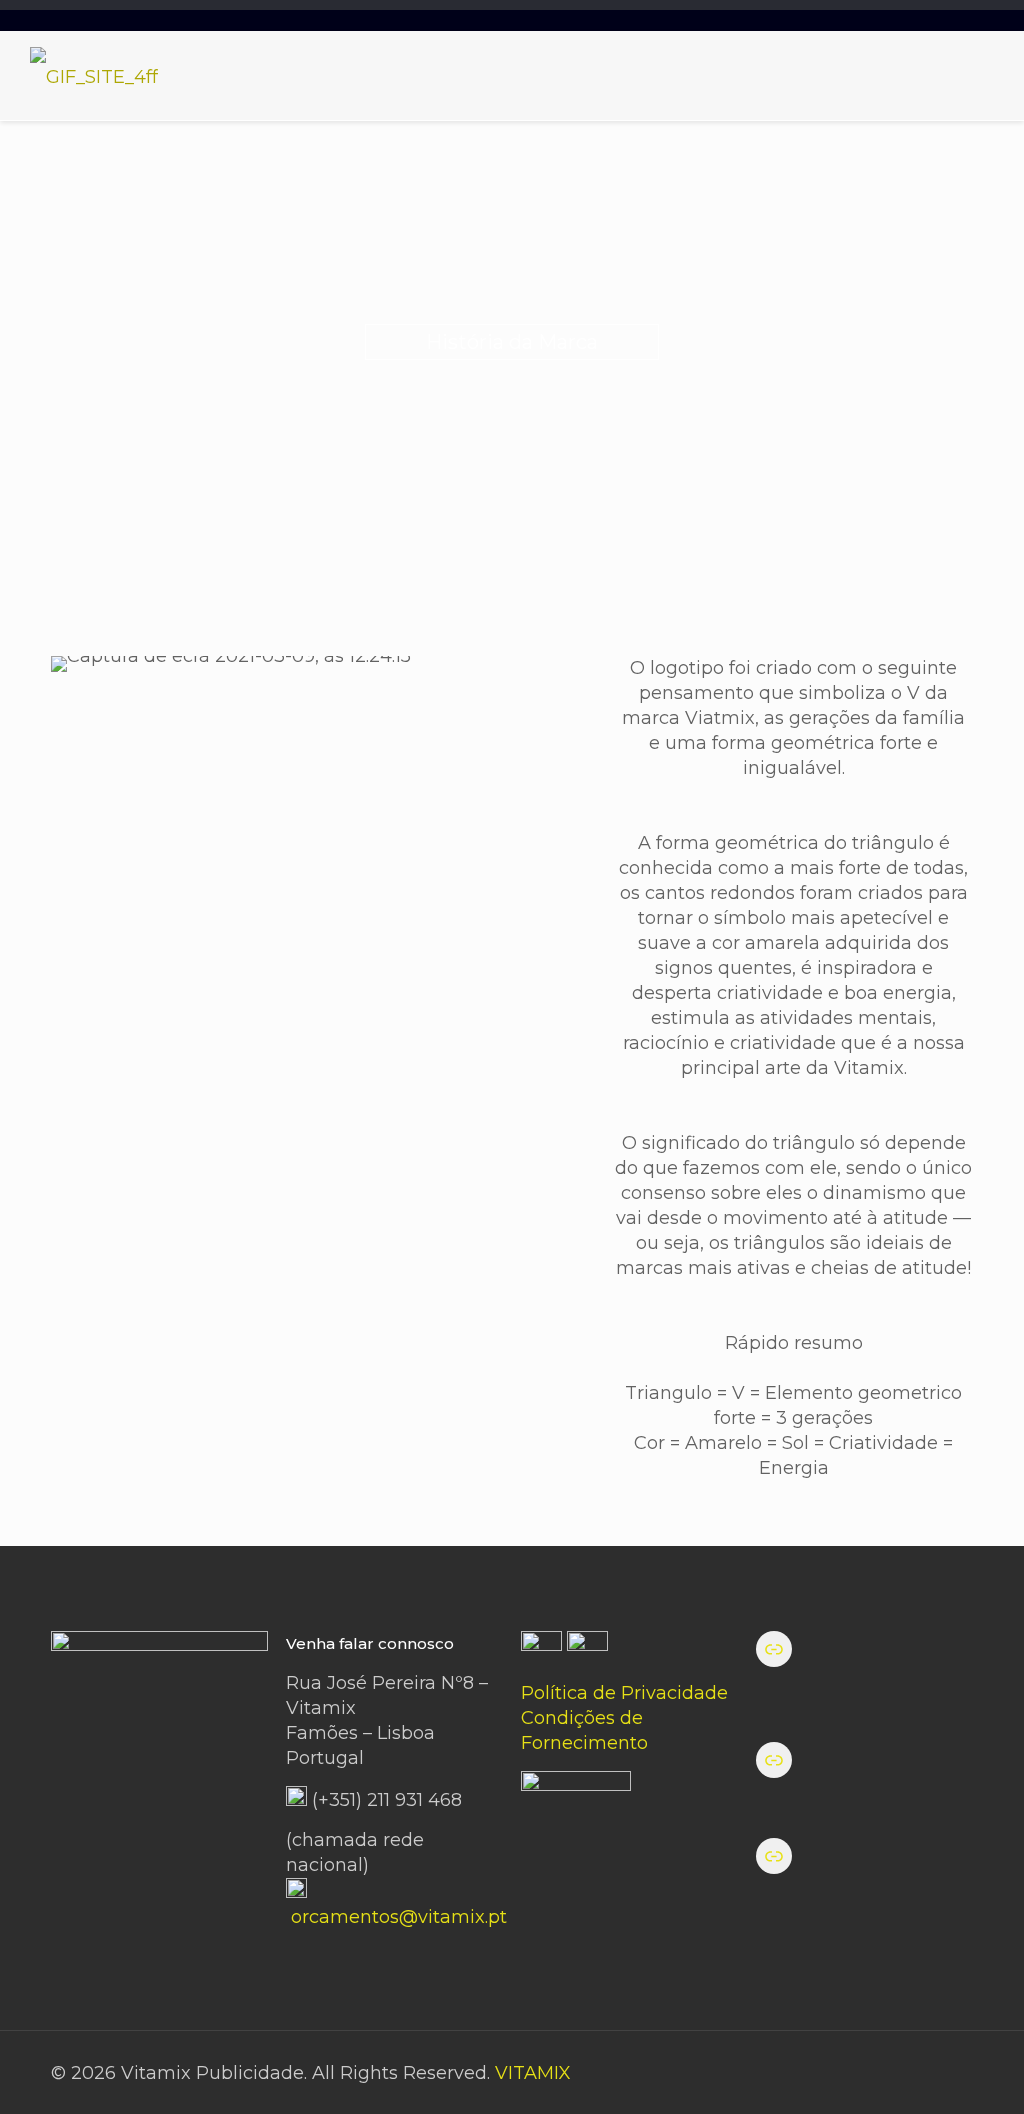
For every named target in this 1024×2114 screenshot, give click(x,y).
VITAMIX (533, 2073)
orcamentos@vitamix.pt (399, 1917)
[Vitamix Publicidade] (94, 76)
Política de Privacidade (624, 1693)
